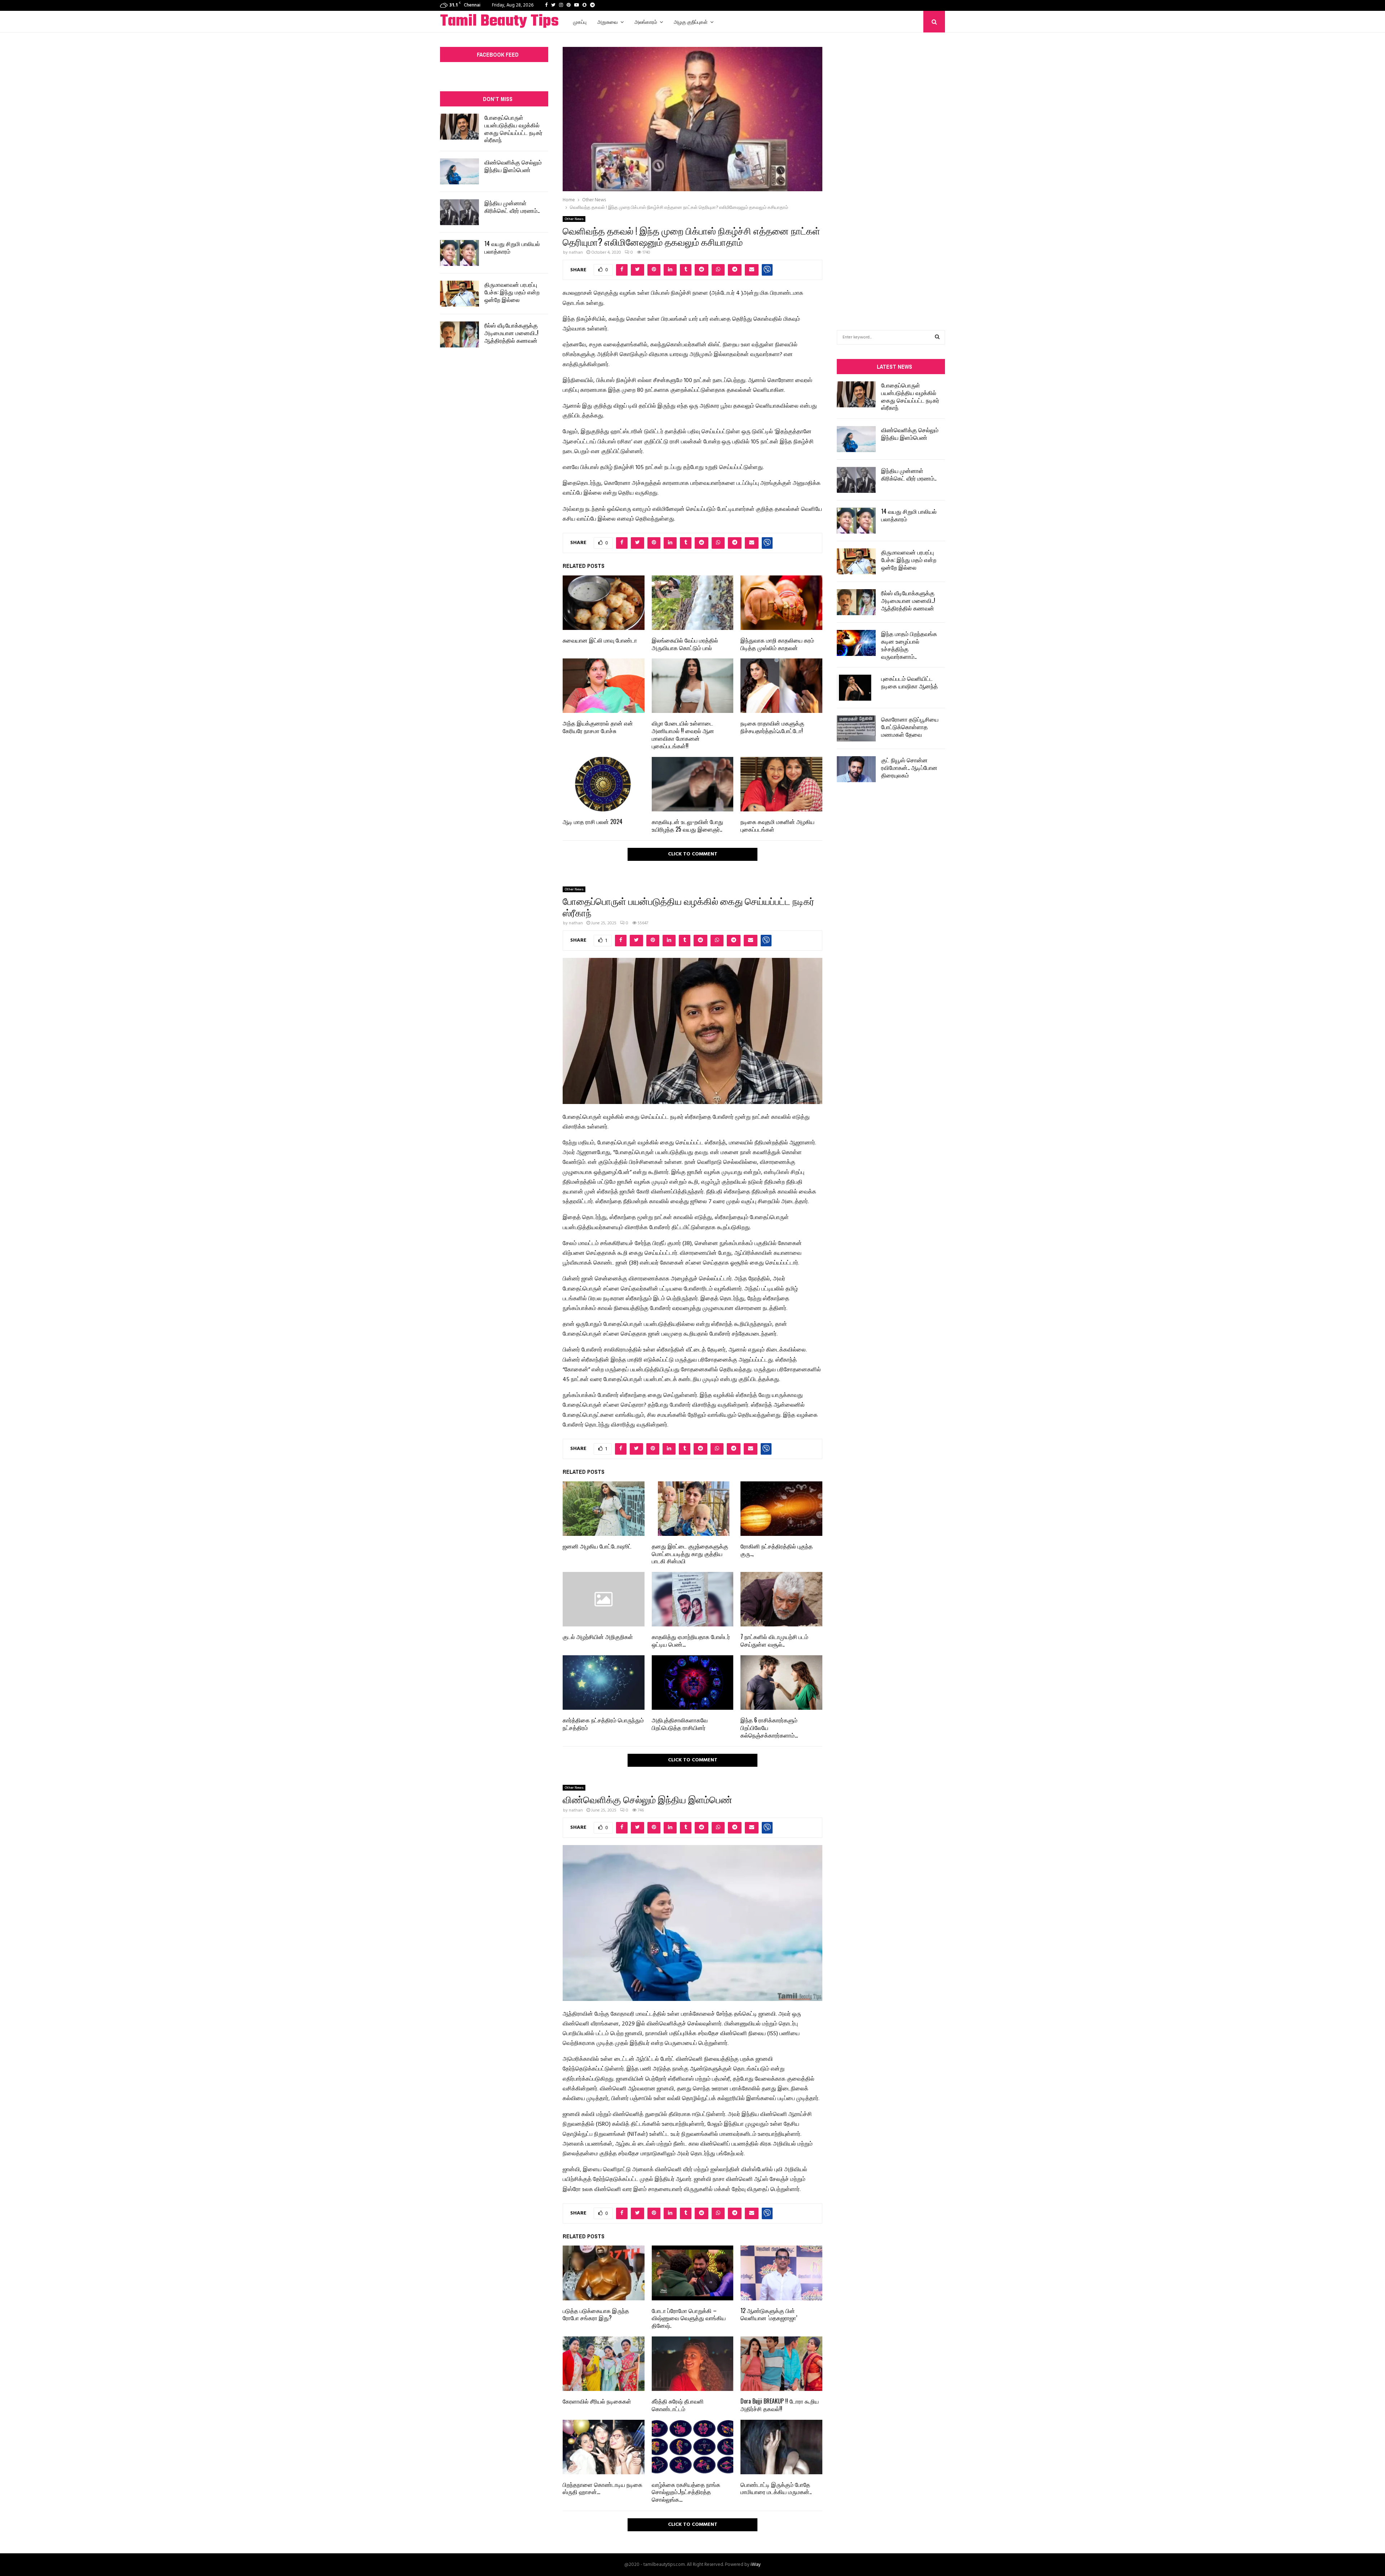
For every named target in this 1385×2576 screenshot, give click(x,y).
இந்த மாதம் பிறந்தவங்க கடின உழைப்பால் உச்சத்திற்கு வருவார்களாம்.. (909, 645)
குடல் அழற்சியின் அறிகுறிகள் (598, 1637)
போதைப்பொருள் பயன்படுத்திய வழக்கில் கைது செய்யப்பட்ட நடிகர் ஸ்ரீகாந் (513, 128)
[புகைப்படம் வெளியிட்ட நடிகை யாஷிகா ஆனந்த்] (856, 688)
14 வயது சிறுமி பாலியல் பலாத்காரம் (512, 247)
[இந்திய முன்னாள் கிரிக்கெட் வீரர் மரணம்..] (460, 212)
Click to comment (693, 854)
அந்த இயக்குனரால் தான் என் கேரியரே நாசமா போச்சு (598, 727)
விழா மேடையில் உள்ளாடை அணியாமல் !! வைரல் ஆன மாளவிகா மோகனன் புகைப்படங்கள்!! (683, 734)
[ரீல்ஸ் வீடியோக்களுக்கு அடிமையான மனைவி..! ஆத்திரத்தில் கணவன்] (460, 334)
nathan (576, 253)
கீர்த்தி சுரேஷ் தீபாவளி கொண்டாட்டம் (678, 2405)
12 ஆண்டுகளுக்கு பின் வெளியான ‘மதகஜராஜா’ (769, 2314)
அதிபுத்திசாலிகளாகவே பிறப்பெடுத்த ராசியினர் (680, 1724)
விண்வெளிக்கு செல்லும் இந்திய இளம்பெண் (513, 166)
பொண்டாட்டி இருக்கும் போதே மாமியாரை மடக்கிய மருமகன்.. (776, 2488)
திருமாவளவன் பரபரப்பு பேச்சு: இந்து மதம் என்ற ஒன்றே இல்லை (512, 292)
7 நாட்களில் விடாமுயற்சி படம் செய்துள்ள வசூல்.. (774, 1640)
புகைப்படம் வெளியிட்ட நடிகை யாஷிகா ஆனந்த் (909, 682)
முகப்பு (580, 21)
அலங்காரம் (646, 21)
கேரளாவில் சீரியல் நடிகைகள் (597, 2401)
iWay (756, 2565)
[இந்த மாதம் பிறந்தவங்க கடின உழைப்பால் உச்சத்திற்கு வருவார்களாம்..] (856, 643)
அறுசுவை (608, 21)
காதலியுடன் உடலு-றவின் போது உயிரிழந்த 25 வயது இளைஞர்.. (687, 825)
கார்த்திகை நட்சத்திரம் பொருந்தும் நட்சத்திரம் (603, 1724)
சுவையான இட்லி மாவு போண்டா (600, 640)
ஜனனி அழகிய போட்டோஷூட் (597, 1546)
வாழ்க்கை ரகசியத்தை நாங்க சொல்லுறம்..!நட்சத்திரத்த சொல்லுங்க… (686, 2492)
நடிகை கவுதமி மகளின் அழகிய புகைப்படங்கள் (777, 825)
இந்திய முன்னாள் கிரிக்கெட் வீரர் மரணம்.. (512, 207)
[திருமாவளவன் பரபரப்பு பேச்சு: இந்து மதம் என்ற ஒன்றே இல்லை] (460, 294)
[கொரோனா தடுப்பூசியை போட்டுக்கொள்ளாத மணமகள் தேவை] (856, 728)
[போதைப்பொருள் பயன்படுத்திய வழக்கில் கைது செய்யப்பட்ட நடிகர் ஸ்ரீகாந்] (460, 127)
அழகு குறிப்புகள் (691, 21)
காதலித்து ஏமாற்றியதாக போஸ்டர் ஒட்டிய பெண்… (691, 1640)
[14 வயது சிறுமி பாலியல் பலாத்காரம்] (460, 253)
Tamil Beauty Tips (499, 22)
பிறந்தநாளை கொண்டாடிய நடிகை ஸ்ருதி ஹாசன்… (603, 2488)
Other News (574, 219)
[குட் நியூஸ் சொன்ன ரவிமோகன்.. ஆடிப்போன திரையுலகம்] (856, 769)
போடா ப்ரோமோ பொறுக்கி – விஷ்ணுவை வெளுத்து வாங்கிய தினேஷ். (689, 2318)
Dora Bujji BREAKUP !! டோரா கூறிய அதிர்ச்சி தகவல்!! (780, 2405)
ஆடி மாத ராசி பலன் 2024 (593, 822)
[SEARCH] (937, 337)
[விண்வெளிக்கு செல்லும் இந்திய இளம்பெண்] (460, 171)
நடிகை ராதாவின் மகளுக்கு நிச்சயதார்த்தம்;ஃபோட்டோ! (772, 727)
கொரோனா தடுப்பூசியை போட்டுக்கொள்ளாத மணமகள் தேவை (910, 727)
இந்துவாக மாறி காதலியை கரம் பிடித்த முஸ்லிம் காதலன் (777, 644)
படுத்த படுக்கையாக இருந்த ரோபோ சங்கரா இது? (596, 2314)
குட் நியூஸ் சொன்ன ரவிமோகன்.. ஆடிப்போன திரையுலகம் (909, 767)
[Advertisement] (891, 170)
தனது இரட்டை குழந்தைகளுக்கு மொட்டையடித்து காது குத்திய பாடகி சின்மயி (690, 1554)
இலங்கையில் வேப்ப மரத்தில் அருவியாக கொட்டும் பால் (685, 644)
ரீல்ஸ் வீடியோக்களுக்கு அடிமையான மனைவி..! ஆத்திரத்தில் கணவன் (511, 333)
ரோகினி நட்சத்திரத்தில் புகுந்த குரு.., (777, 1550)
